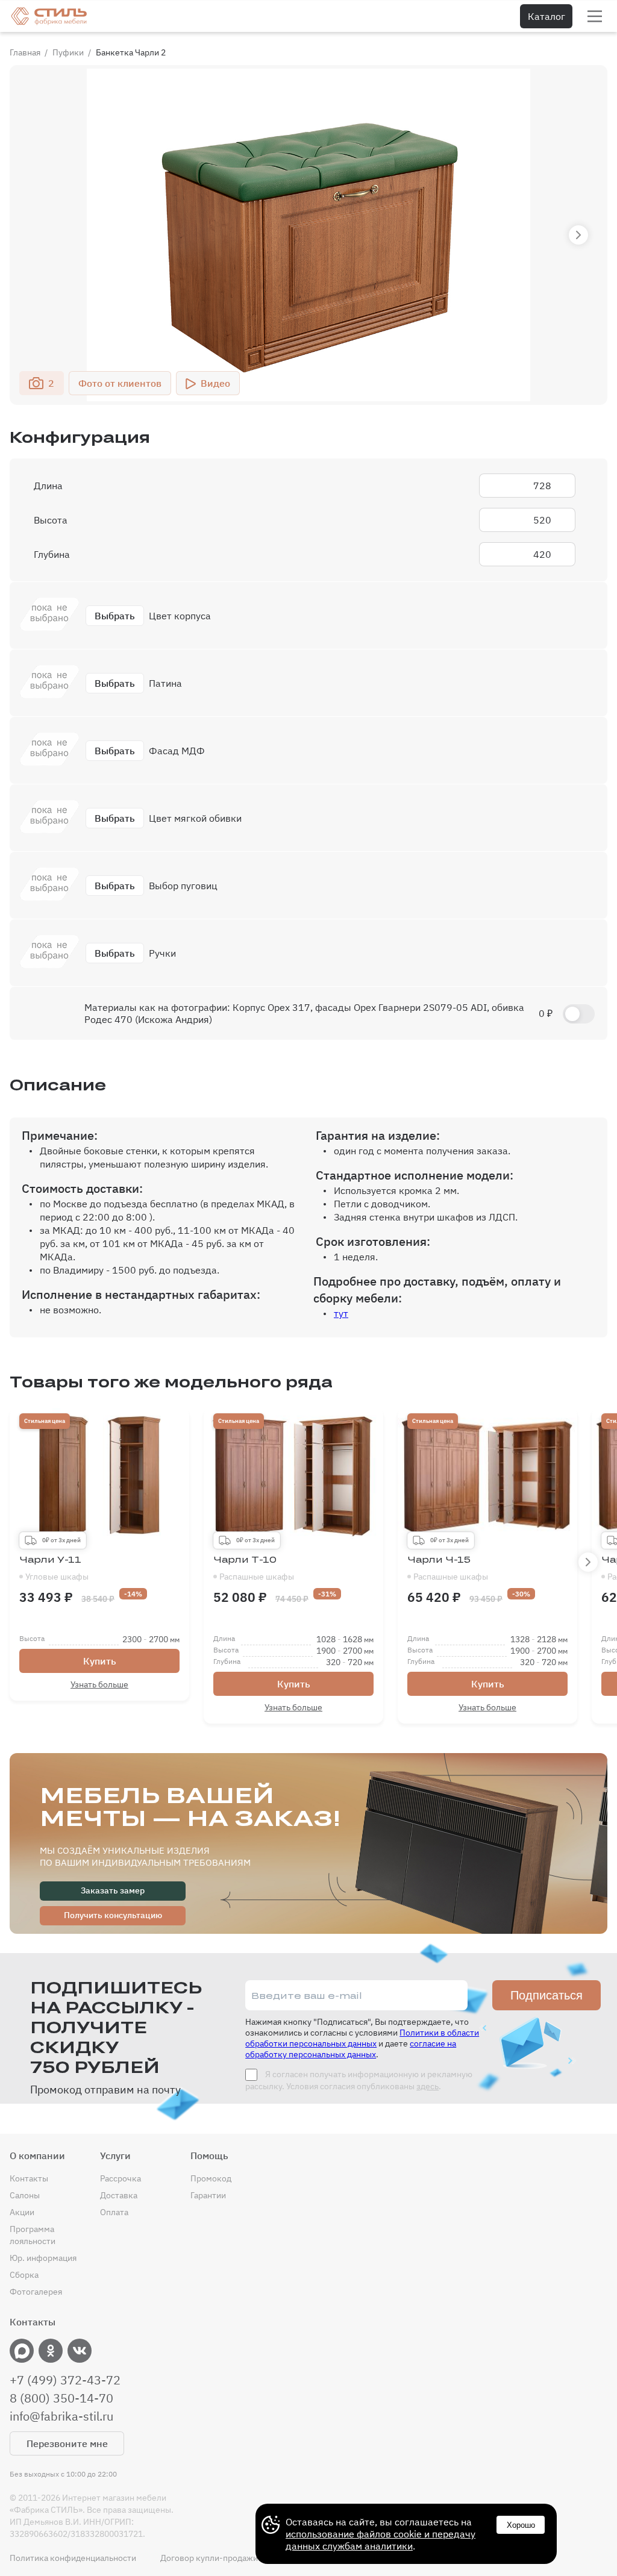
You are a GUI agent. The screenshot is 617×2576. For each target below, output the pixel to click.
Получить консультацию (113, 1915)
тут (341, 1313)
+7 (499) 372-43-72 (65, 2380)
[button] (578, 235)
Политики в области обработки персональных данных (362, 2038)
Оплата (114, 2212)
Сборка (24, 2275)
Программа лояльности (33, 2235)
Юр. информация (43, 2258)
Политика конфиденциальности (73, 2558)
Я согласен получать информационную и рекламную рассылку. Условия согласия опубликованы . (359, 2080)
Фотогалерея (36, 2292)
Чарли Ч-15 (448, 1568)
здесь (428, 2086)
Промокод (211, 2178)
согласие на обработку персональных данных (351, 2049)
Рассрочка (121, 2178)
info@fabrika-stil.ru (61, 2416)
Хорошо (521, 2525)
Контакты (29, 2178)
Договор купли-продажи (209, 2558)
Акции (22, 2212)
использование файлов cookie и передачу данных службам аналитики (381, 2540)
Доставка (119, 2195)
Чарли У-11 (54, 1568)
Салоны (25, 2195)
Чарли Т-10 (254, 1568)
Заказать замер (113, 1890)
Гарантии (208, 2195)
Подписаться (547, 1995)
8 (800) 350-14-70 (61, 2398)
